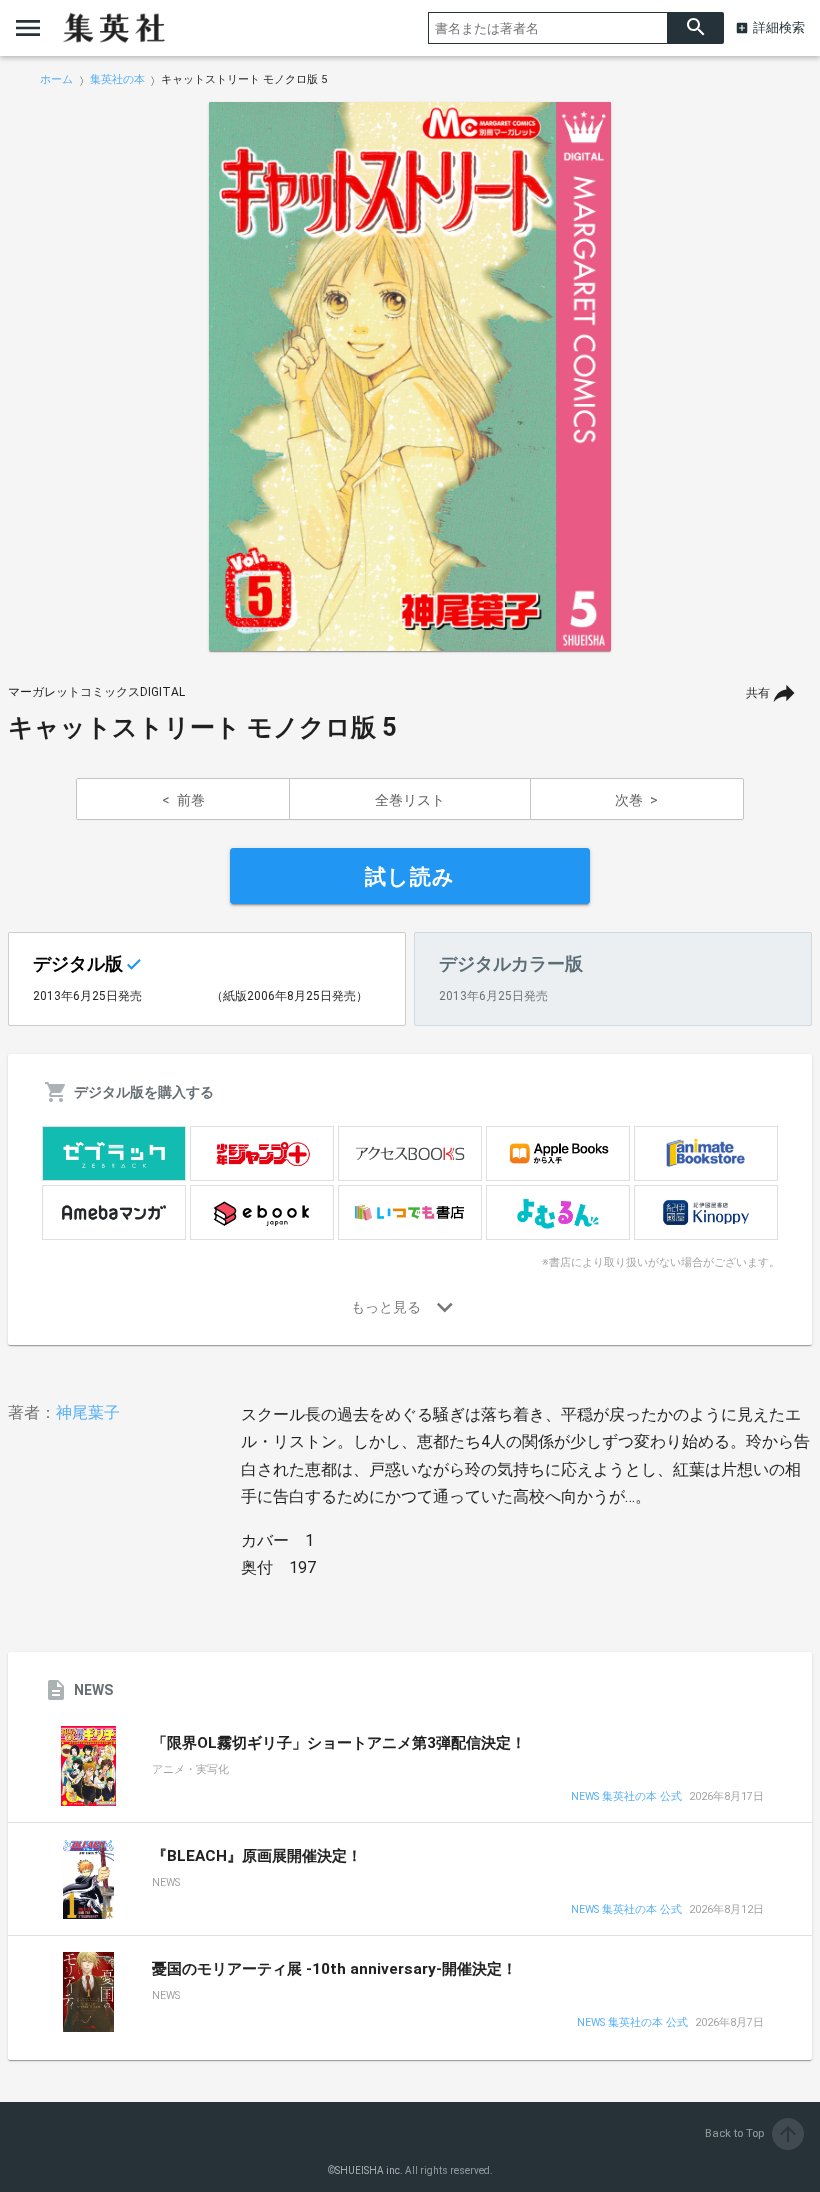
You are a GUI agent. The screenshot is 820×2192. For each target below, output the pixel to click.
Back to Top (752, 2133)
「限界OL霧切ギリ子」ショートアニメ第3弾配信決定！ (339, 1743)
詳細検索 (779, 27)
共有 (758, 693)
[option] (410, 377)
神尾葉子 (88, 1412)
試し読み (410, 877)
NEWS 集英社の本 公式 (626, 1797)
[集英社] (114, 28)
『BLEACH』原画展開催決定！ (257, 1856)
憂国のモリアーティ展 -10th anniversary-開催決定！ (334, 1969)
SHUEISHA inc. (369, 2170)
